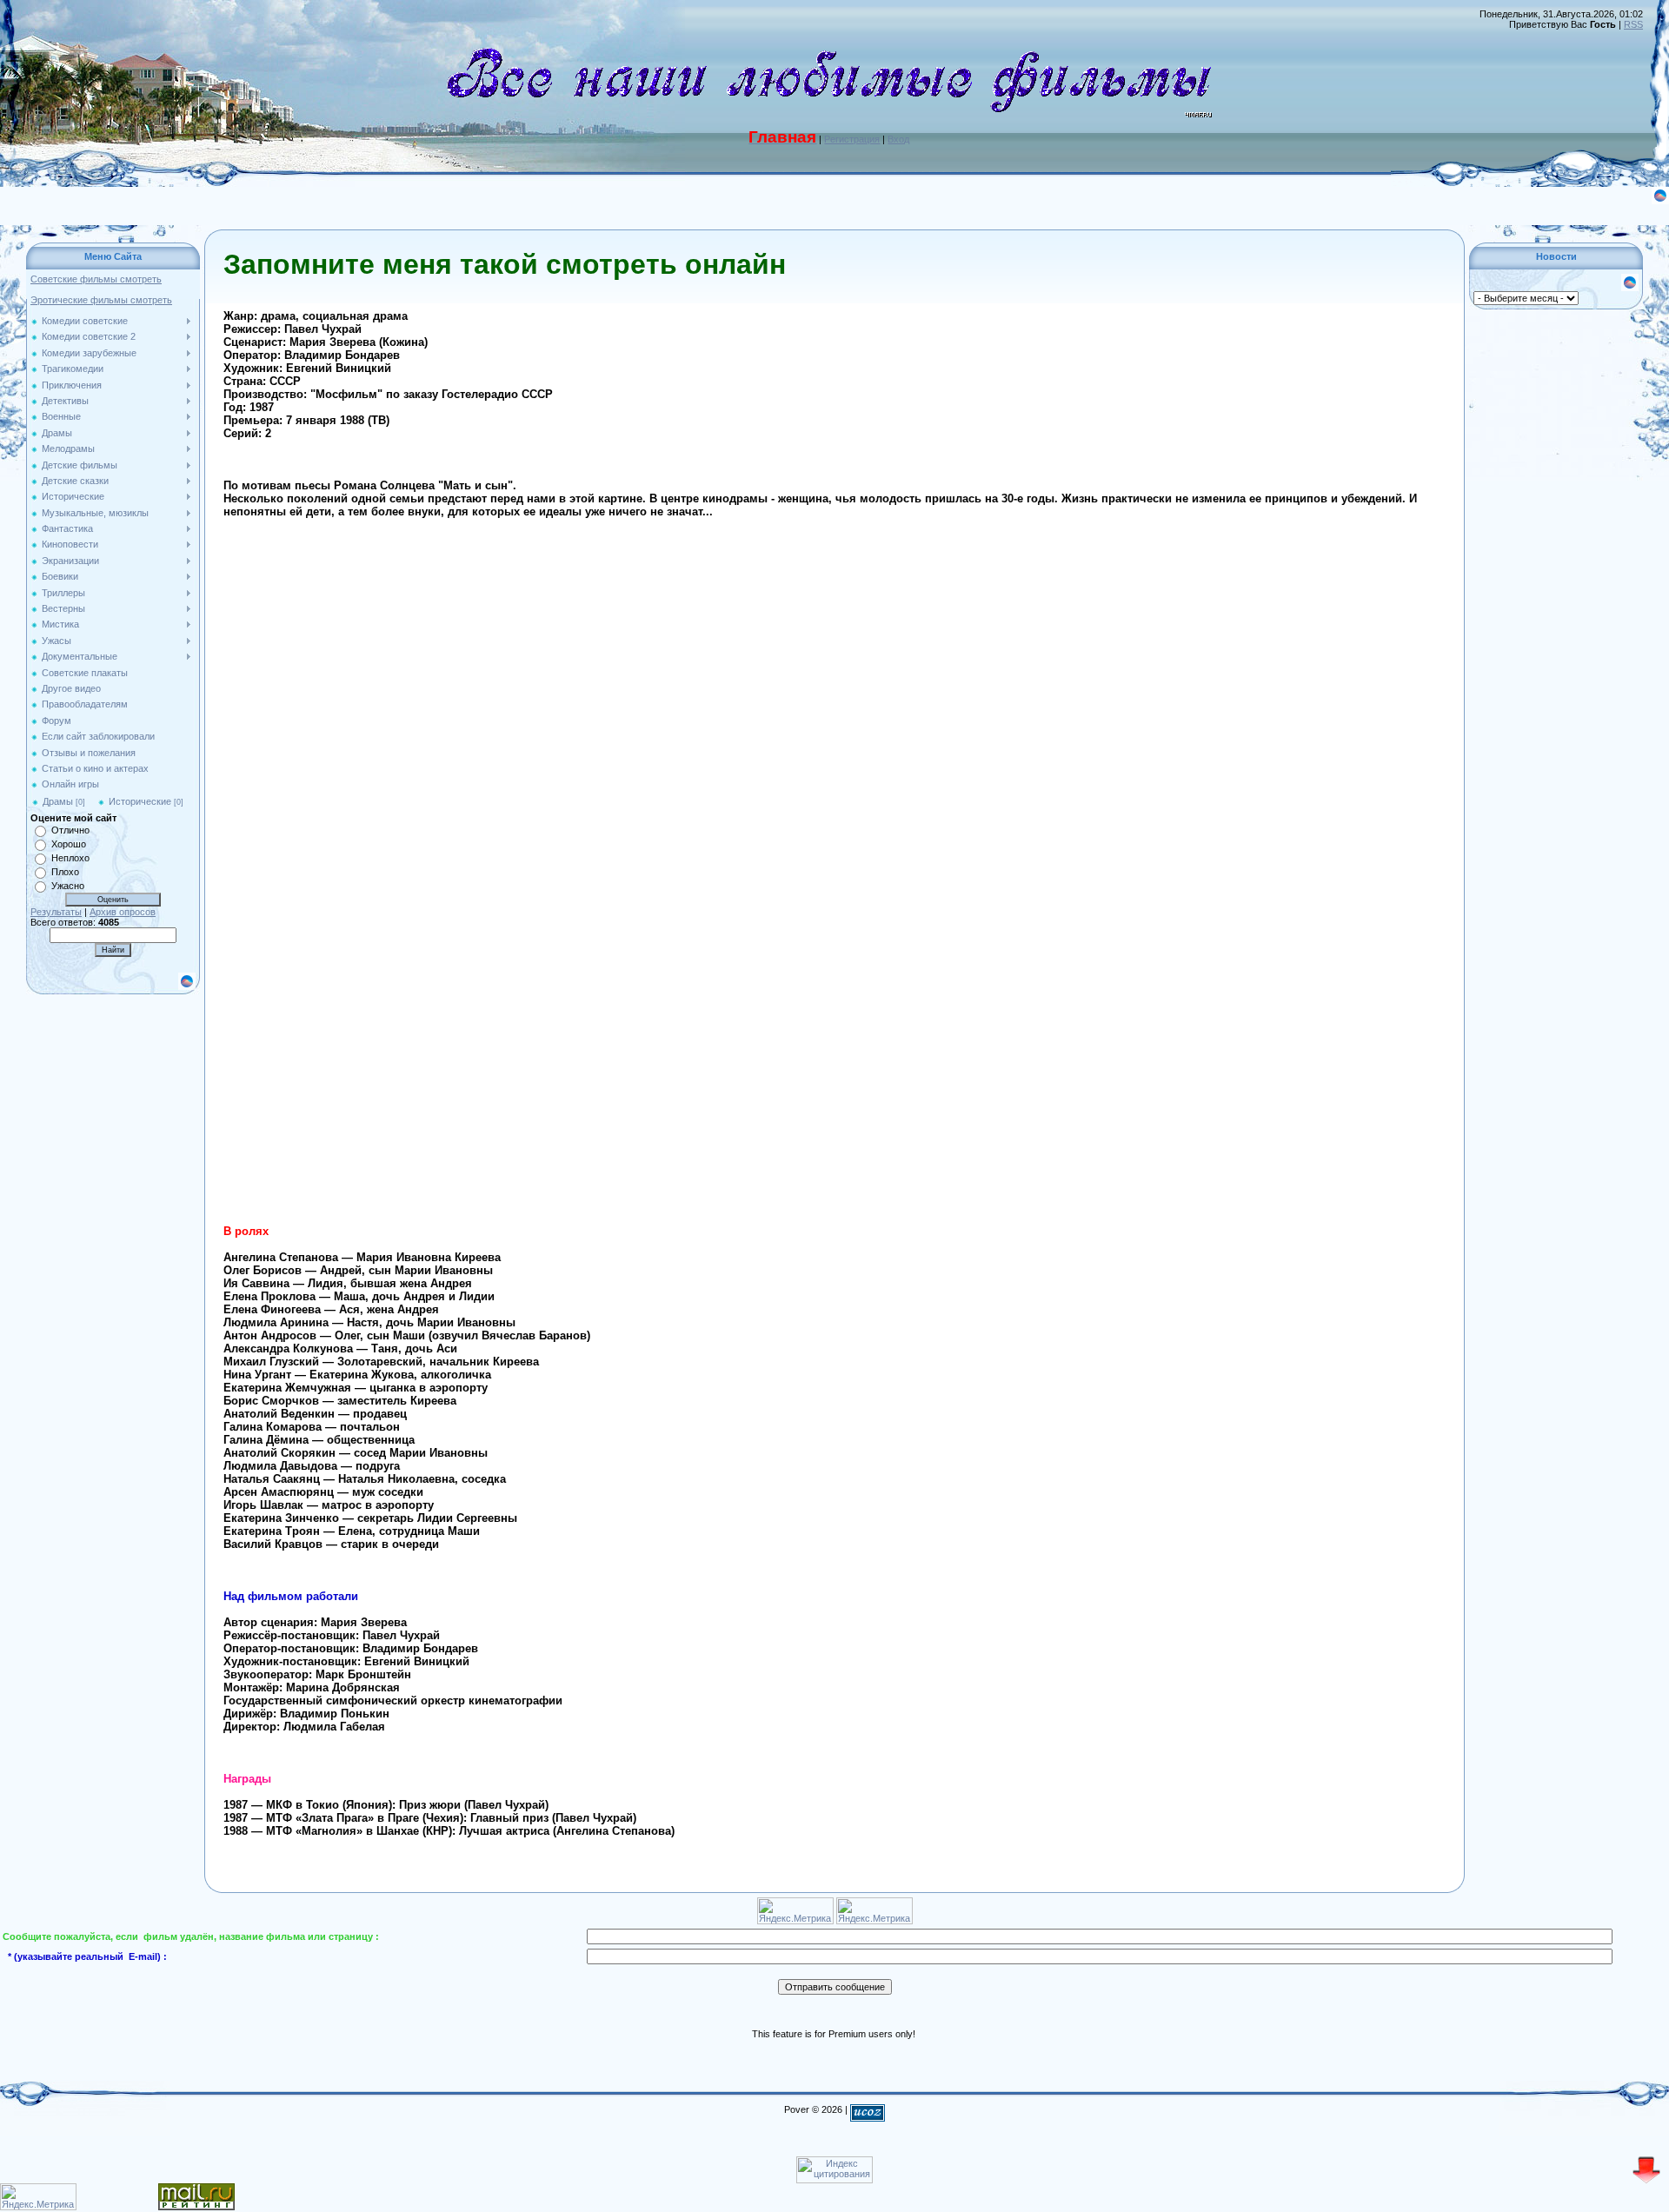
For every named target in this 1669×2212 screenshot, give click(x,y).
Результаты (56, 912)
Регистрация (852, 139)
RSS (1633, 24)
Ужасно (68, 886)
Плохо (65, 872)
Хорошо (69, 844)
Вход (898, 139)
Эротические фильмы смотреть (101, 300)
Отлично (70, 830)
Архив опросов (123, 912)
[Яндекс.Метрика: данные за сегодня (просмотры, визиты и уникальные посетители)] (38, 2197)
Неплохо (70, 858)
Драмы (58, 801)
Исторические (140, 801)
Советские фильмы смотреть (96, 279)
